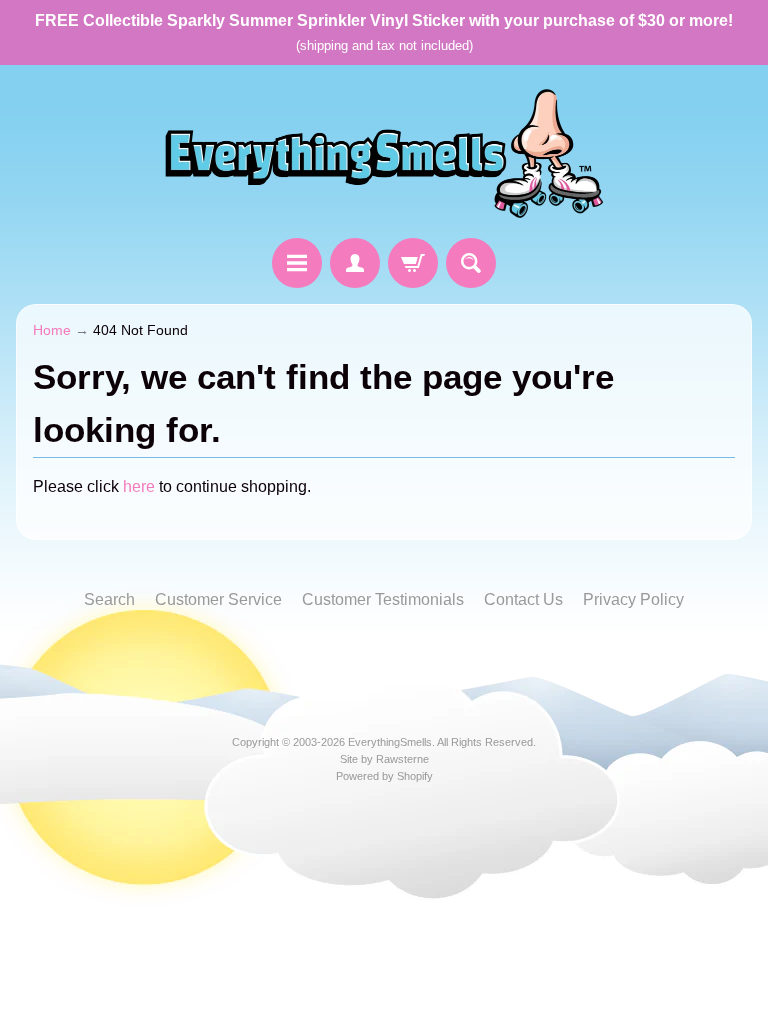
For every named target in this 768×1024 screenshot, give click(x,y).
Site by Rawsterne (384, 759)
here (139, 486)
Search (109, 599)
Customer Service (218, 599)
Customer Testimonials (383, 599)
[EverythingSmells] (384, 154)
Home (52, 330)
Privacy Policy (633, 599)
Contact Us (523, 599)
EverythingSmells (390, 742)
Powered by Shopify (384, 776)
